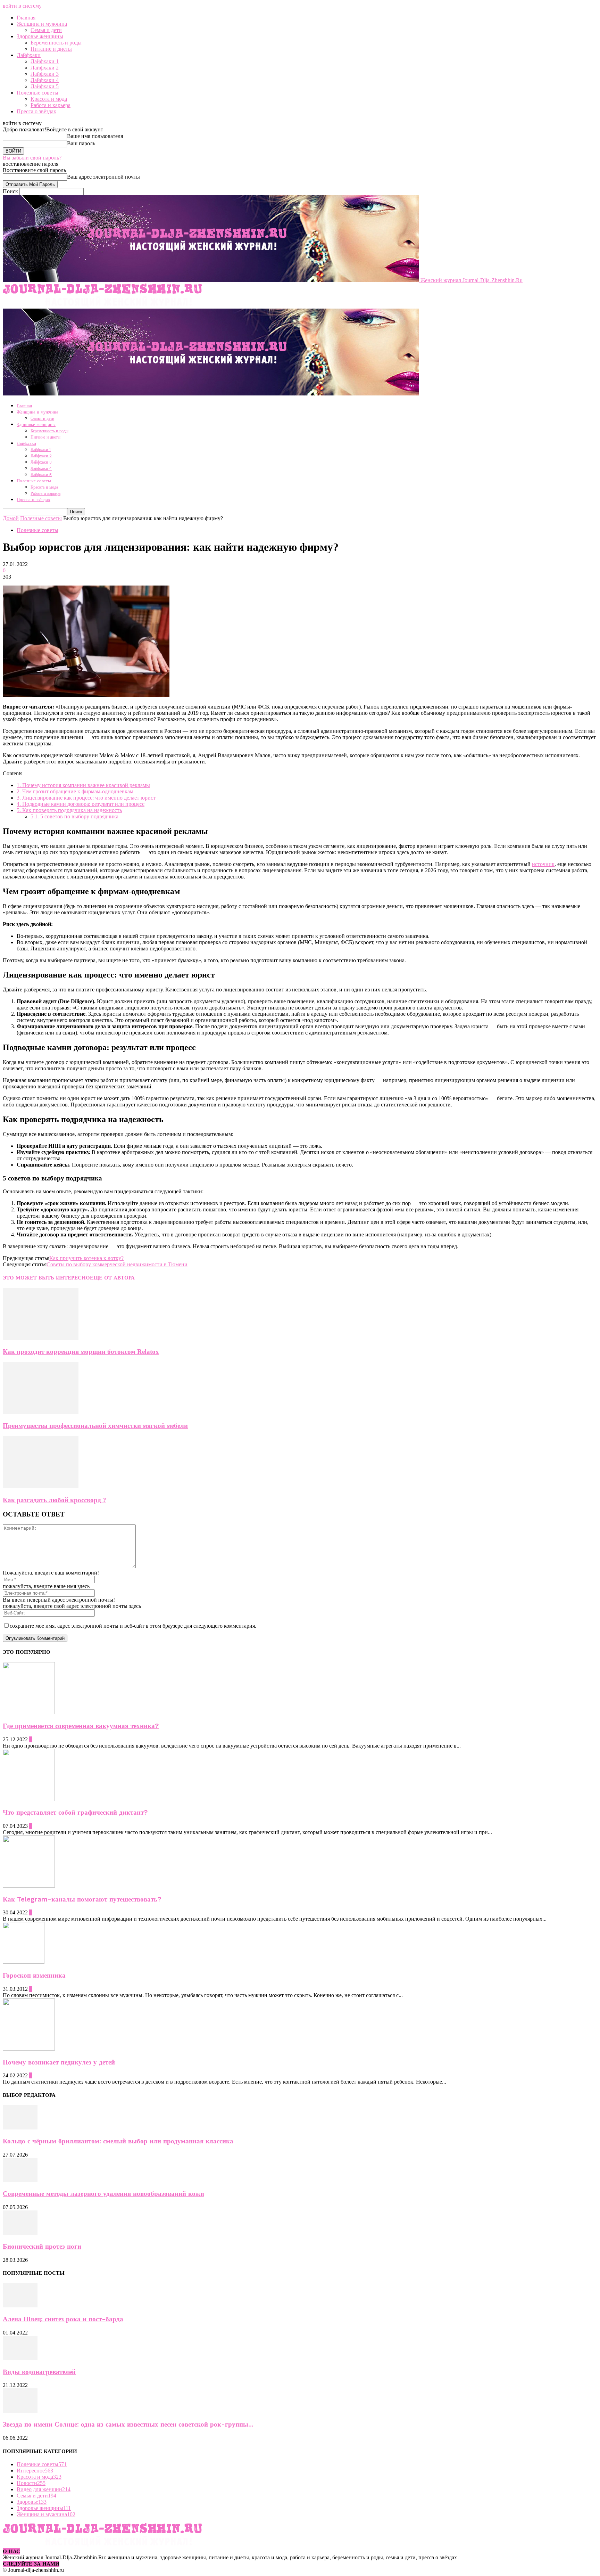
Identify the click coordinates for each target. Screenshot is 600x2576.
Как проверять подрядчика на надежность (69, 810)
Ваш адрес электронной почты (103, 177)
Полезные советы (37, 93)
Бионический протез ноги (42, 2247)
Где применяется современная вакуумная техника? (81, 1726)
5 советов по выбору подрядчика (74, 816)
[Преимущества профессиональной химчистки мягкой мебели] (41, 1412)
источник (543, 864)
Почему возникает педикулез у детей (59, 2062)
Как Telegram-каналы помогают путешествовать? (82, 1899)
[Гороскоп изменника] (24, 1962)
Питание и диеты (51, 49)
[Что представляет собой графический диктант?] (29, 1799)
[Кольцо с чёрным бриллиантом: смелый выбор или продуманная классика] (20, 2128)
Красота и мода (49, 99)
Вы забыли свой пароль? (32, 158)
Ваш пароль (81, 143)
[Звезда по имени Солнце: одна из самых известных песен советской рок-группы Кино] (20, 2411)
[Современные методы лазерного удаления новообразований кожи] (20, 2180)
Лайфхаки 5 (45, 86)
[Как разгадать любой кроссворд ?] (41, 1486)
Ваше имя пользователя (95, 136)
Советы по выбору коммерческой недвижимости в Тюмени (117, 1264)
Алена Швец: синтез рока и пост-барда (63, 2319)
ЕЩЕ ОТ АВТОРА (112, 1278)
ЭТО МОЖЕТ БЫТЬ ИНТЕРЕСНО (46, 1278)
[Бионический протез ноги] (20, 2233)
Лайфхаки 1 (45, 61)
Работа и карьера (51, 105)
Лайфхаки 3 (45, 74)
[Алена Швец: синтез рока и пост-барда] (20, 2305)
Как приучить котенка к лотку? (86, 1258)
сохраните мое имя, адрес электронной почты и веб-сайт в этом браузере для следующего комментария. (133, 1626)
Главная (26, 18)
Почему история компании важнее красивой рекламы (83, 785)
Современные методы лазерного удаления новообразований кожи (103, 2194)
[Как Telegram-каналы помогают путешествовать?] (29, 1886)
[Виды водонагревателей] (20, 2358)
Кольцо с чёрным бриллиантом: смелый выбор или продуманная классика (118, 2141)
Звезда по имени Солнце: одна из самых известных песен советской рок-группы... (128, 2424)
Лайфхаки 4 (45, 80)
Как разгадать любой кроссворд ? (55, 1500)
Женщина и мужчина (42, 24)
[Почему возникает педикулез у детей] (29, 2049)
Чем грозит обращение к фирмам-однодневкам (75, 791)
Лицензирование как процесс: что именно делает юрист (86, 798)
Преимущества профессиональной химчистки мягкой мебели (95, 1426)
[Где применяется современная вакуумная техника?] (29, 1712)
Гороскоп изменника (34, 1976)
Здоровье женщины (40, 36)
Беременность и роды (56, 43)
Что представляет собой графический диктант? (75, 1813)
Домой (11, 518)
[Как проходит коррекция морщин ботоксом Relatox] (41, 1338)
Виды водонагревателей (39, 2372)
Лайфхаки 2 (45, 68)
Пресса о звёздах (36, 111)
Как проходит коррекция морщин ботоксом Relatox (81, 1352)
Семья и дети (46, 30)
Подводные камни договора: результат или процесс (81, 804)
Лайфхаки (29, 55)
